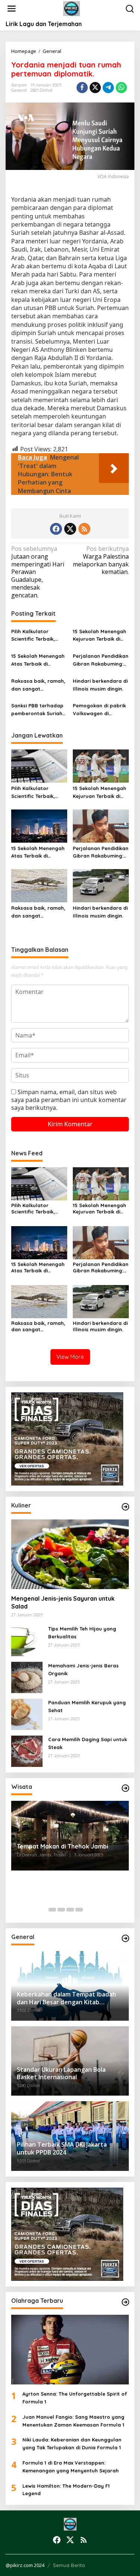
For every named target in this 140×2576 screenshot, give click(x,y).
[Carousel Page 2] (61, 1910)
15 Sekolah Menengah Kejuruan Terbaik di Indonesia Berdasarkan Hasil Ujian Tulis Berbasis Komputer (99, 636)
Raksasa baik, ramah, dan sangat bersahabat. (38, 685)
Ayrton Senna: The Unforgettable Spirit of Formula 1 (75, 2398)
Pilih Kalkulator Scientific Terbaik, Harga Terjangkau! (34, 636)
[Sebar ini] (82, 88)
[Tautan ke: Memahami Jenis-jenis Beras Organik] (27, 1677)
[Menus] (12, 9)
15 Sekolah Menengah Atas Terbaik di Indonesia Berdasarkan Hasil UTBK (38, 660)
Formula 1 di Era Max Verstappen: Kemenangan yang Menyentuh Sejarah (71, 2467)
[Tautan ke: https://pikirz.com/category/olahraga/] (125, 2302)
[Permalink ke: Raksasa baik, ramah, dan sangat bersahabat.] (39, 885)
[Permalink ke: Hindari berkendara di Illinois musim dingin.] (101, 885)
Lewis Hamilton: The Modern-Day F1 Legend (66, 2490)
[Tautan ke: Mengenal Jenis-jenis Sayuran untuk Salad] (70, 1554)
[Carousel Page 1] (52, 1910)
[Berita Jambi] (71, 8)
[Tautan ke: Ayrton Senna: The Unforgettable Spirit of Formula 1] (70, 2350)
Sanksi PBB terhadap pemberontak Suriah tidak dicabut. (37, 710)
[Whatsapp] (121, 88)
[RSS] (84, 529)
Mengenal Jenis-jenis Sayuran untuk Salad (63, 1602)
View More (70, 1357)
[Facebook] (56, 529)
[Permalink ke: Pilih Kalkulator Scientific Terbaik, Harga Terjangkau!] (39, 765)
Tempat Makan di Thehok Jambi (63, 1846)
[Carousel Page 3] (70, 1910)
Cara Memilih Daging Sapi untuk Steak (88, 1743)
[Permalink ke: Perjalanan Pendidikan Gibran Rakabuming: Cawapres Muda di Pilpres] (101, 825)
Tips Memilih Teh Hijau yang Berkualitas (82, 1633)
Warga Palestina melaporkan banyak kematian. (101, 560)
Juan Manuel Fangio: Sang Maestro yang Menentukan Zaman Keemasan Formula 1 (73, 2421)
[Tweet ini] (95, 88)
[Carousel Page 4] (79, 1910)
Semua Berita (69, 2565)
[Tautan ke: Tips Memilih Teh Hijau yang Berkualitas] (27, 1640)
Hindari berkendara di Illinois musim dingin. (100, 685)
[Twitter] (70, 529)
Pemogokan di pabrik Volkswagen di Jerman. (99, 710)
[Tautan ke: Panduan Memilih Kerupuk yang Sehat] (27, 1714)
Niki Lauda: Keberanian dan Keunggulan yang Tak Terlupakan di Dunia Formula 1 (72, 2444)
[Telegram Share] (108, 88)
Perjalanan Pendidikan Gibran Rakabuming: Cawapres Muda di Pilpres (101, 660)
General (19, 90)
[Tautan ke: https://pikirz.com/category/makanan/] (125, 1507)
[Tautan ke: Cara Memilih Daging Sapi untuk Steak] (27, 1751)
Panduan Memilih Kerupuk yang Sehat (87, 1706)
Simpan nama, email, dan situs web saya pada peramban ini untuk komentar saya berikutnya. (69, 1100)
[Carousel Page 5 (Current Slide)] (88, 1910)
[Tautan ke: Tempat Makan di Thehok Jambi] (70, 1836)
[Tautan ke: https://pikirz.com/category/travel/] (125, 1788)
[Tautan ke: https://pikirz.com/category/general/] (125, 1938)
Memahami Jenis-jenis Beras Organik (83, 1669)
